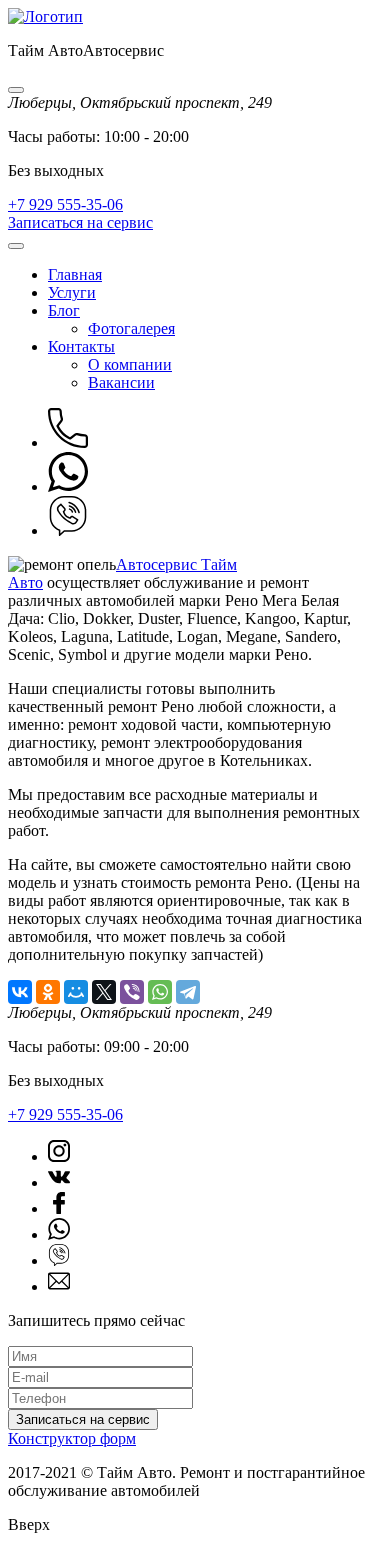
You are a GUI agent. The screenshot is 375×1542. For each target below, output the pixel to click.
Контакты (81, 346)
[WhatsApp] (160, 992)
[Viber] (132, 992)
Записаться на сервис (80, 222)
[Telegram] (188, 992)
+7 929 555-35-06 (65, 204)
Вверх (29, 1524)
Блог (64, 310)
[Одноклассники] (48, 992)
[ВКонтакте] (20, 992)
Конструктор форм (72, 1438)
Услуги (72, 292)
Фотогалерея (131, 328)
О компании (130, 364)
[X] (104, 992)
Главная (75, 274)
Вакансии (121, 382)
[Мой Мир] (76, 992)
